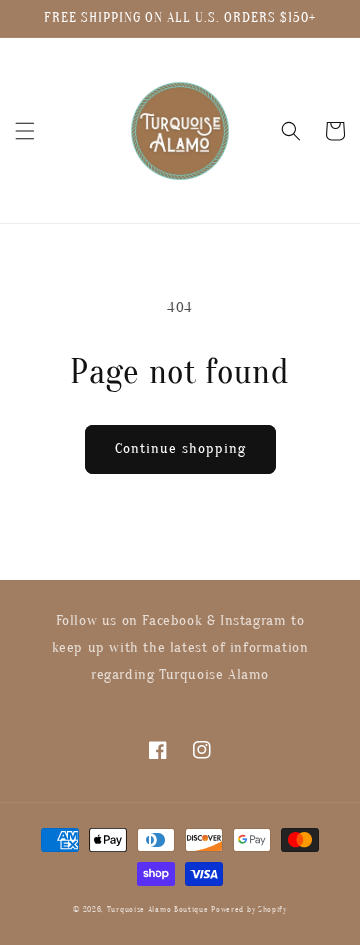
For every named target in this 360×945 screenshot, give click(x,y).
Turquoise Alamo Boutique (158, 909)
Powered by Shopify (249, 909)
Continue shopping (180, 448)
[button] (25, 131)
